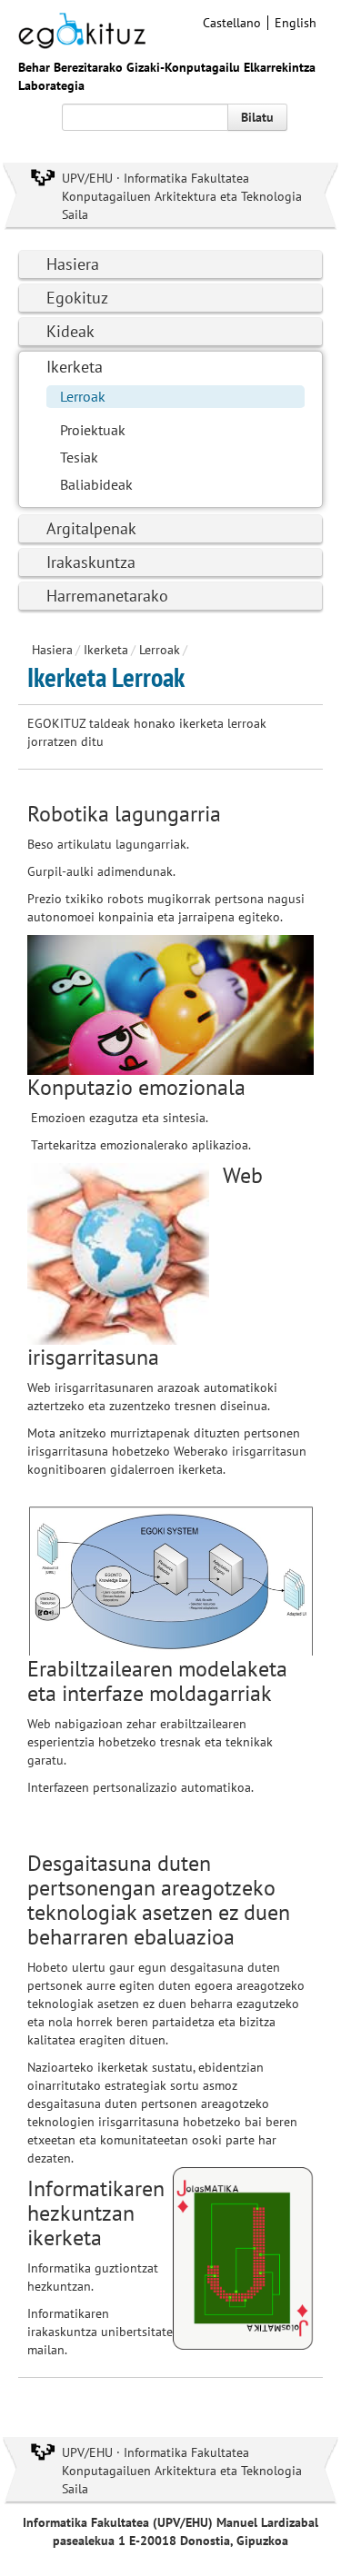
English (296, 23)
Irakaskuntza (91, 562)
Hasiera (73, 264)
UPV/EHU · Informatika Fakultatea (155, 178)
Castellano (232, 23)
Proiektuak (93, 430)
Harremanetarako (107, 596)
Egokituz (77, 298)
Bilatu (257, 117)
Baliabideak (96, 484)
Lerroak (83, 396)
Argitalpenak (91, 528)
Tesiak (79, 457)
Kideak (70, 331)
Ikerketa (75, 367)
